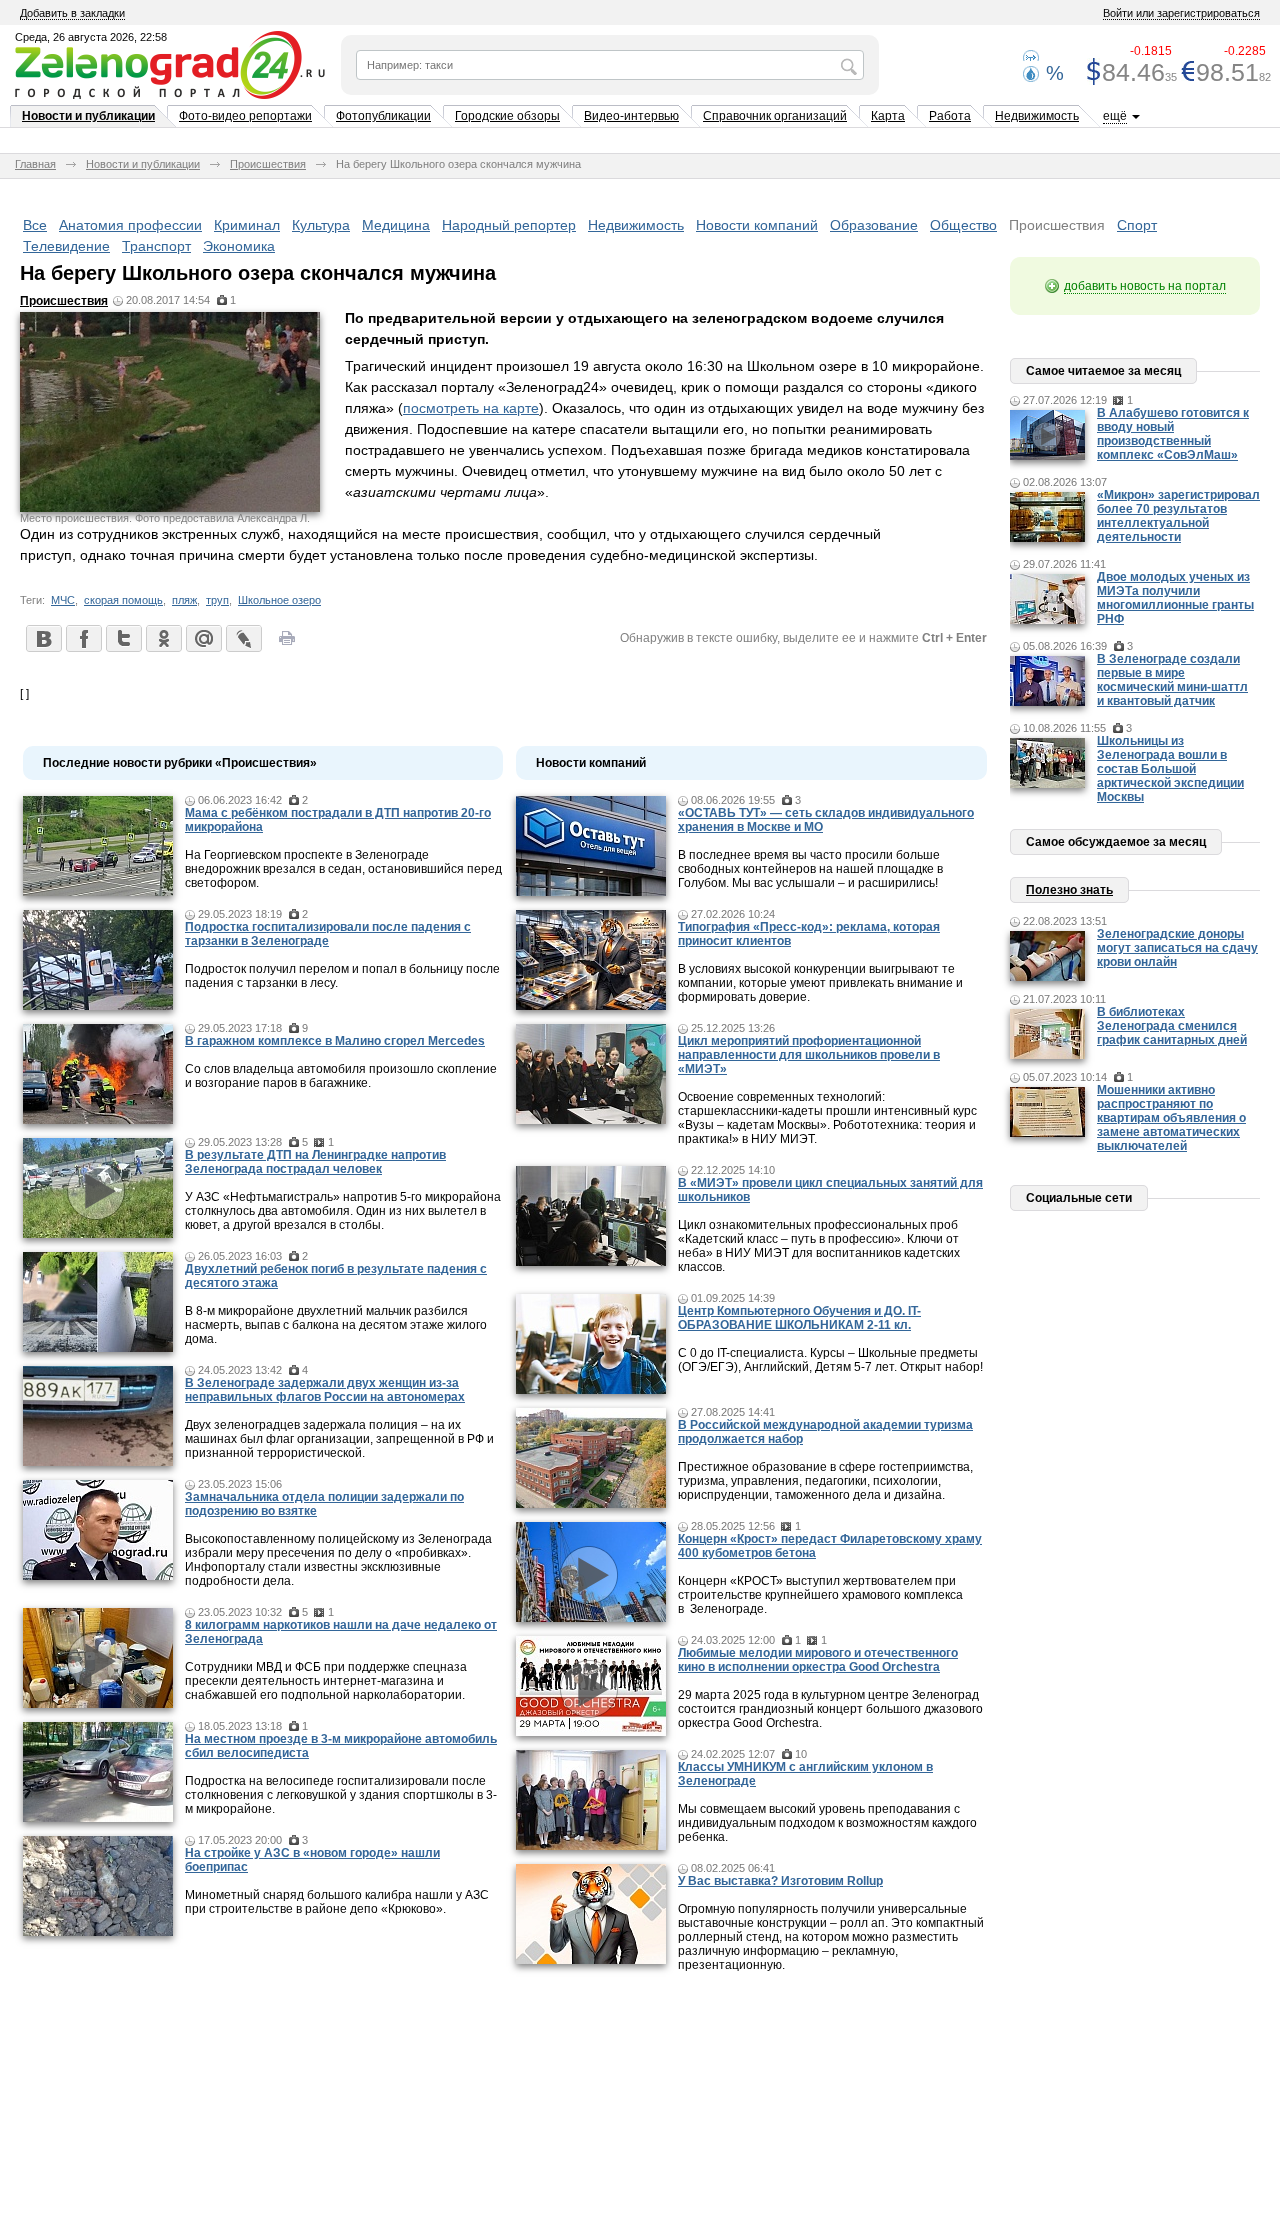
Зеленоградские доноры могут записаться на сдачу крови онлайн (1177, 948)
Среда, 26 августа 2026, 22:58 (91, 37)
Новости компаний (757, 225)
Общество (963, 225)
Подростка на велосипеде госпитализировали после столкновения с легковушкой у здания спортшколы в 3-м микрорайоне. (341, 1795)
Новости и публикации (88, 116)
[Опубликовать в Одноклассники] (163, 638)
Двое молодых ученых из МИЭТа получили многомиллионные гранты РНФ (1175, 598)
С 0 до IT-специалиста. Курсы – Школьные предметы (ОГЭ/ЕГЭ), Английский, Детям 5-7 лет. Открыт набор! (830, 1360)
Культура (321, 225)
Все (35, 225)
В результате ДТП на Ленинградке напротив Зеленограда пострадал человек (315, 1162)
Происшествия (268, 164)
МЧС (63, 600)
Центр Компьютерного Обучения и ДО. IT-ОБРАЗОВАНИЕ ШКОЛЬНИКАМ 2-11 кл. (799, 1318)
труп (217, 600)
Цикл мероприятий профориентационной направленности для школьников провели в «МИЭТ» (809, 1055)
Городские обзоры (507, 116)
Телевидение (66, 246)
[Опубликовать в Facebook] (83, 638)
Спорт (1137, 225)
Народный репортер (509, 225)
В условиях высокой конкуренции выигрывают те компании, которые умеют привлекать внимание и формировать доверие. (820, 983)
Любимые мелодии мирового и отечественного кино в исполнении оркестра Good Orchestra (818, 1660)
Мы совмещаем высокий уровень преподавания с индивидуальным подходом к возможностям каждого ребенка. (827, 1823)
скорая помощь (123, 600)
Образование (874, 225)
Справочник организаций (775, 116)
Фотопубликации (383, 116)
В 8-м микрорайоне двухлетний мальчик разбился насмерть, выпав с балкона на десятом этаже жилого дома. (336, 1325)
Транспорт (156, 246)
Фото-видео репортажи (245, 116)
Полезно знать (1069, 890)
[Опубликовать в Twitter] (123, 638)
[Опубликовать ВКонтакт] (43, 638)
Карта (888, 116)
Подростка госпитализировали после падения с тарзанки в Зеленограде (328, 934)
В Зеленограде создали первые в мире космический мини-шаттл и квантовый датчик (1172, 680)
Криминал (247, 225)
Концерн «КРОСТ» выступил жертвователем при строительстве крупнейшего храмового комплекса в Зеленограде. (820, 1595)
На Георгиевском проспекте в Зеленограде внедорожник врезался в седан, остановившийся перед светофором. (343, 869)
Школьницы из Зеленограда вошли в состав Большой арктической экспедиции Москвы (1170, 769)
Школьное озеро (279, 600)
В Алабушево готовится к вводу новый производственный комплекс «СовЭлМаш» (1173, 434)
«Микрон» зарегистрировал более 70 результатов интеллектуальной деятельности (1178, 516)
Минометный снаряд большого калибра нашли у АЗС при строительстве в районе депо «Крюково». (337, 1902)
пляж (184, 600)
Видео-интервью (631, 116)
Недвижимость (1037, 116)
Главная (35, 164)
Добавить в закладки (72, 13)
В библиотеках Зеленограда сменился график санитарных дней (1172, 1026)
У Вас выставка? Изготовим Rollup (780, 1881)
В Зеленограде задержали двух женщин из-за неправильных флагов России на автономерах (325, 1390)
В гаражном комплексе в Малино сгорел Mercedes (335, 1041)
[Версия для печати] (287, 644)
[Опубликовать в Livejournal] (243, 638)
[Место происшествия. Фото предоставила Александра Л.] (170, 507)
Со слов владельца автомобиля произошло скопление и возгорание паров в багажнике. (341, 1076)
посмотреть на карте (471, 408)
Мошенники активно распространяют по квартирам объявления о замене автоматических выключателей (1171, 1118)
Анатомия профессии (130, 225)
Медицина (396, 225)
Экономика (239, 246)
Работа (950, 116)
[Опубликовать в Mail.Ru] (203, 638)
